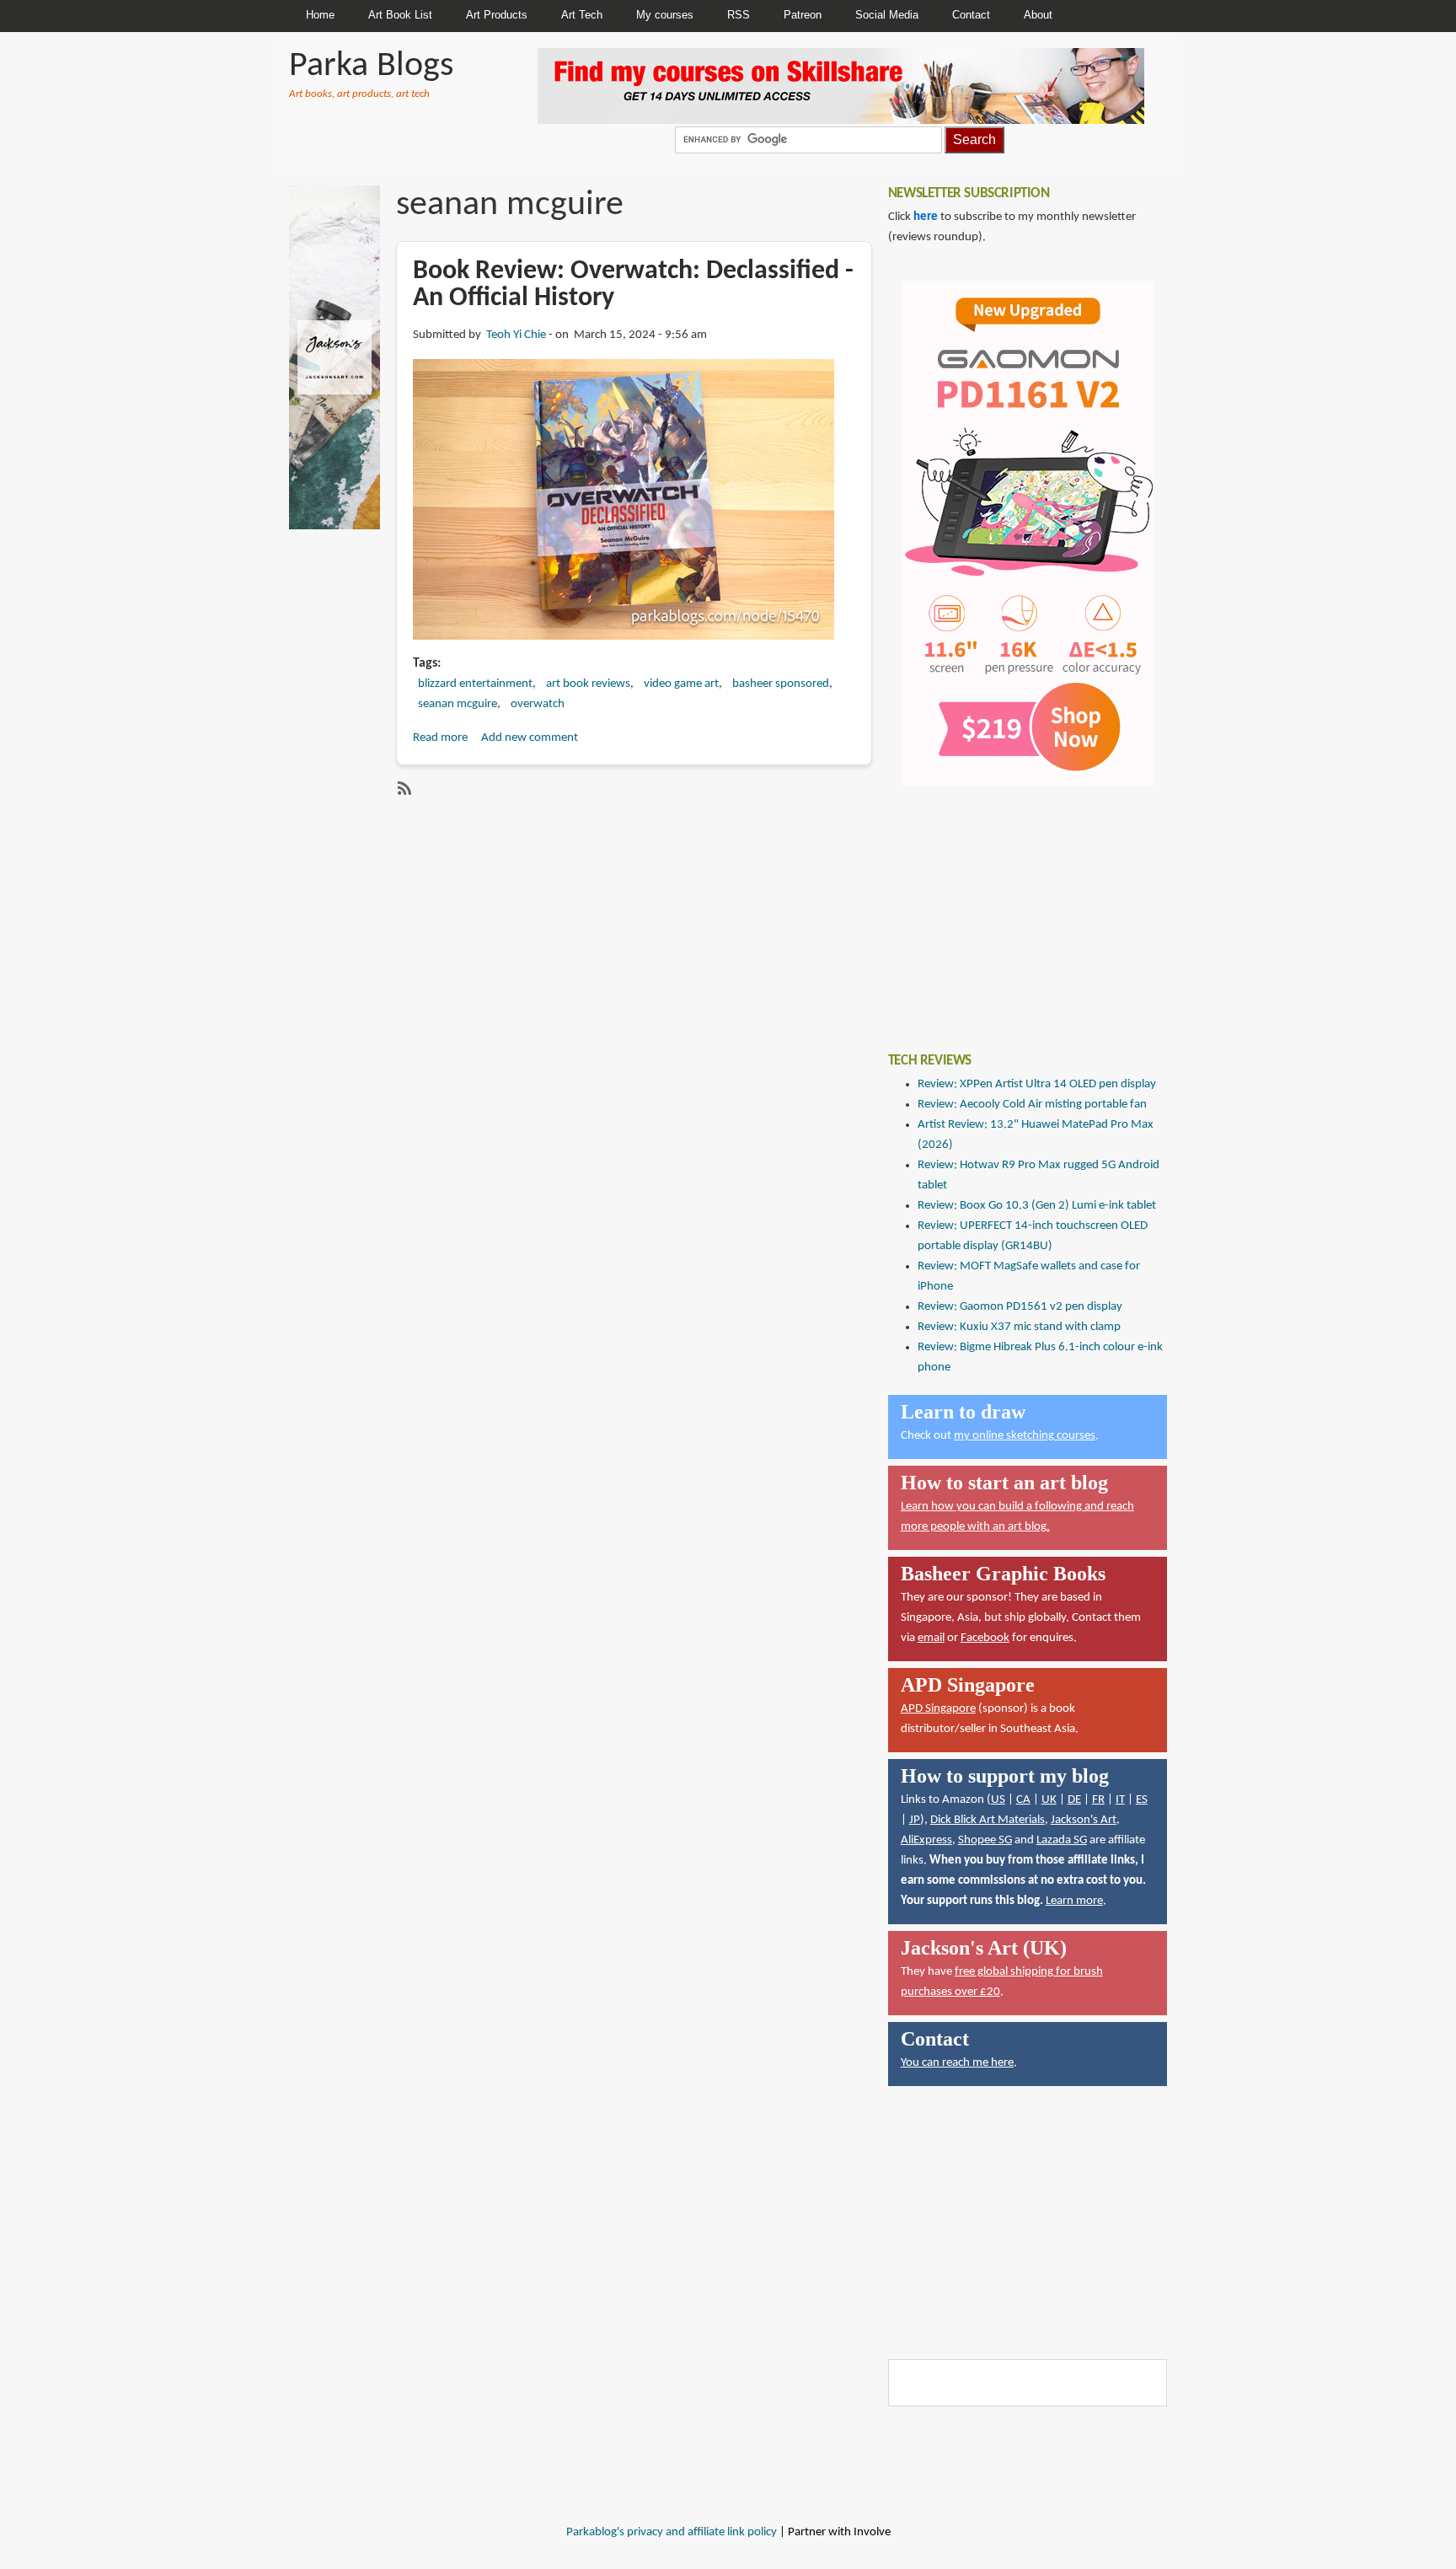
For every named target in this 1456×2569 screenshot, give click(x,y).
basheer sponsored (781, 684)
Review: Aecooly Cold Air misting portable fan (1032, 1105)
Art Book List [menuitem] (400, 15)
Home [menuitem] (320, 15)
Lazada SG (1062, 1840)
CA (1023, 1800)
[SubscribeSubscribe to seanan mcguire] (403, 788)
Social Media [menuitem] (887, 15)
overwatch (538, 704)
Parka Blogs (371, 66)
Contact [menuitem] (971, 15)
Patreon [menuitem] (803, 15)
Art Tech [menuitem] (582, 15)
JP (915, 1820)
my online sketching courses (1025, 1436)
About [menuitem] (1038, 15)
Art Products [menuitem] (497, 15)
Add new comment (530, 738)
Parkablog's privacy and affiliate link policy (672, 2532)
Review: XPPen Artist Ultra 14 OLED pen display (1037, 1084)
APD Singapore (938, 1709)
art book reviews (588, 684)
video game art (681, 684)
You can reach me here (957, 2063)
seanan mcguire (458, 704)
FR (1098, 1800)
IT (1120, 1800)
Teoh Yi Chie (516, 335)
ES (1142, 1800)
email (931, 1638)
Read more (440, 738)
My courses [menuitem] (665, 15)
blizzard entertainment (475, 684)
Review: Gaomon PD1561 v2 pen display (1020, 1307)
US (998, 1800)
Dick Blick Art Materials (988, 1820)
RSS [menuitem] (739, 15)
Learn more (1074, 1901)
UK (1049, 1800)
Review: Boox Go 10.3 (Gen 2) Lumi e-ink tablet (1037, 1206)
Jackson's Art (1084, 1820)
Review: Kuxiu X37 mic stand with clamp (1019, 1327)
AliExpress (926, 1840)
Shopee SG (985, 1840)
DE (1074, 1800)
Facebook (985, 1638)
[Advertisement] (1014, 907)
